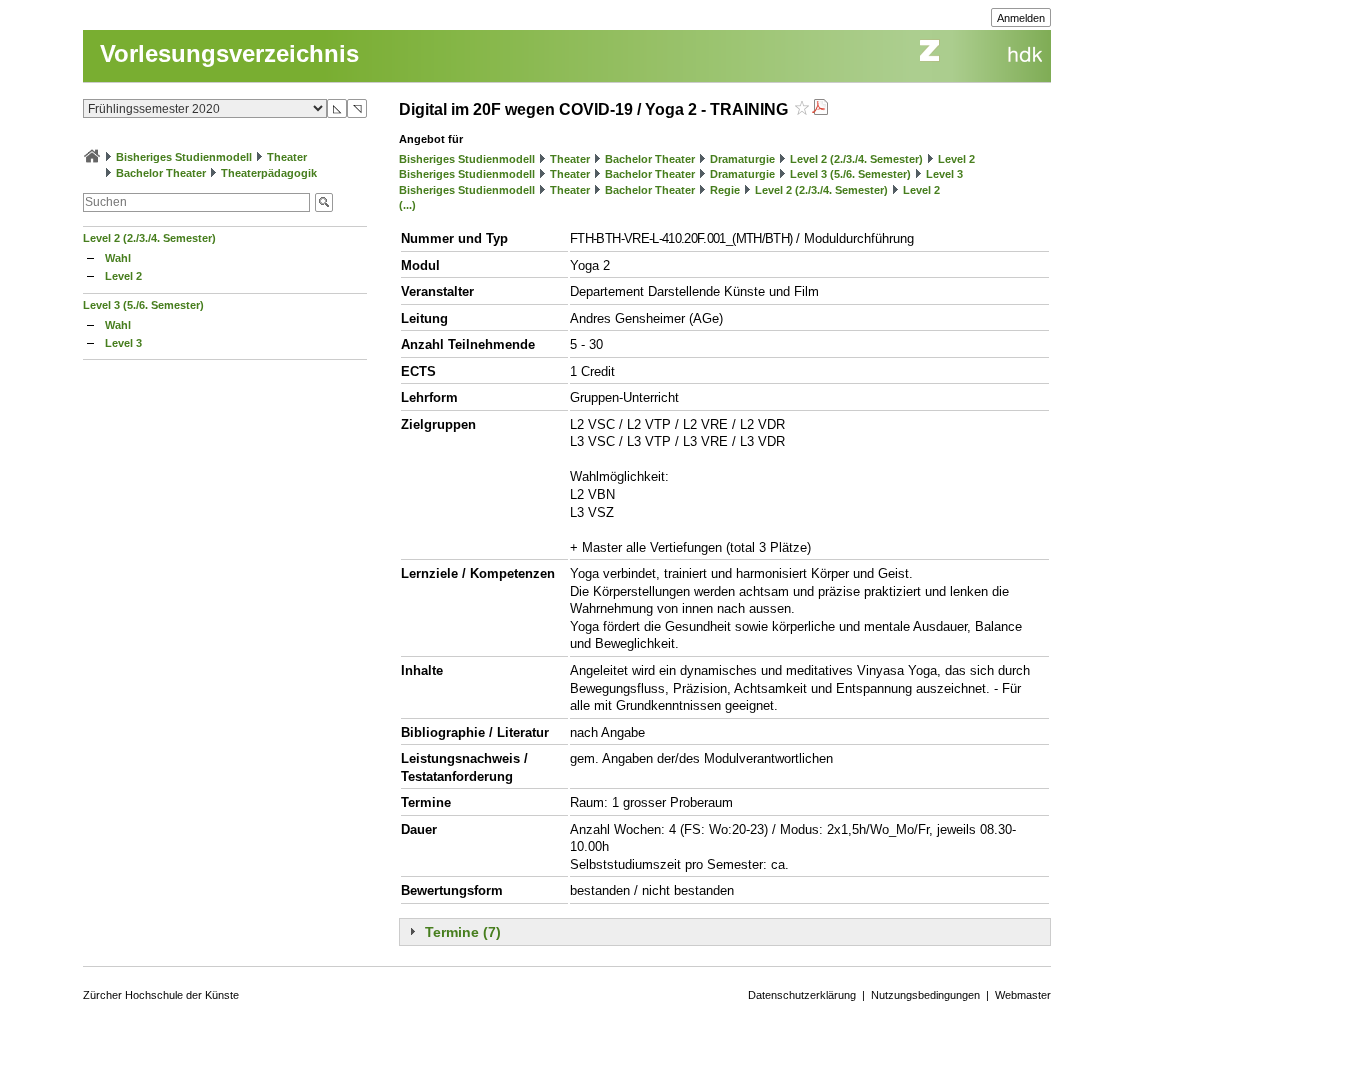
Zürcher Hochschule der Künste (161, 995)
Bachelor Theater (161, 173)
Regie (725, 190)
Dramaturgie (742, 159)
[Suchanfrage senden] (324, 202)
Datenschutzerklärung (802, 995)
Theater (287, 157)
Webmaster (1023, 995)
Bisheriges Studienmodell (184, 157)
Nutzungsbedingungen (925, 995)
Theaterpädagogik (269, 173)
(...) (407, 205)
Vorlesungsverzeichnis (229, 53)
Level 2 (123, 276)
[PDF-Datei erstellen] (820, 109)
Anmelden (1021, 18)
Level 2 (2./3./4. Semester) (149, 238)
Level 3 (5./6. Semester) (143, 305)
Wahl (118, 258)
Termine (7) (463, 932)
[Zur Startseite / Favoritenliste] (92, 157)
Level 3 (123, 343)
